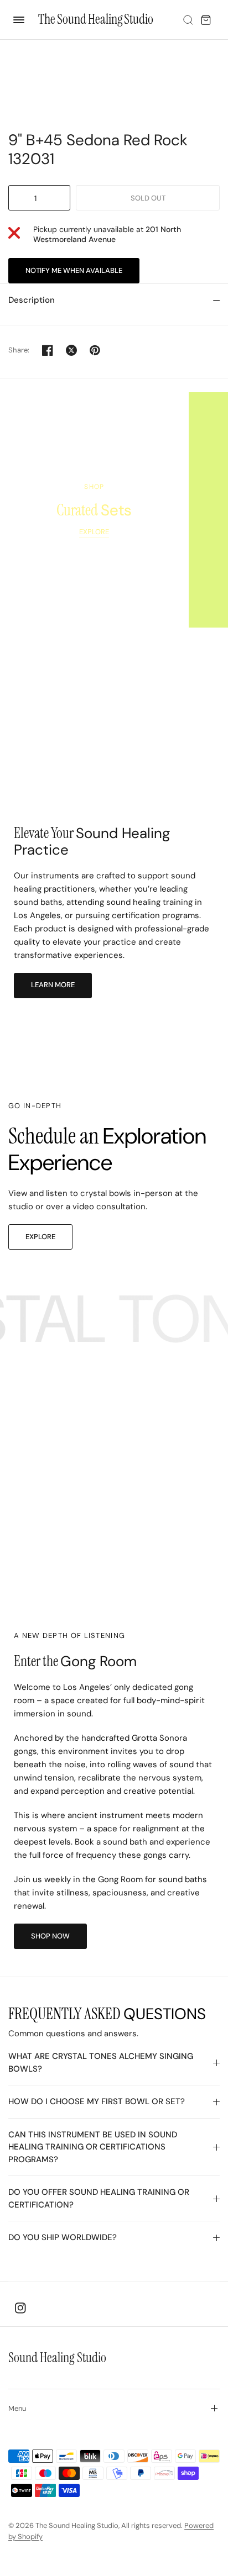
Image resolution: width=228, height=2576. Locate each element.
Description (32, 300)
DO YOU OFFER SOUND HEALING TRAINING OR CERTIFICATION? (99, 2198)
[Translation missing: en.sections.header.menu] (17, 18)
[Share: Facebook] (48, 350)
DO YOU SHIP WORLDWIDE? (63, 2237)
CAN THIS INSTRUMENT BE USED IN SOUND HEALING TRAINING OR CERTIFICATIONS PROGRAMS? (93, 2147)
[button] (53, 986)
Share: (19, 350)
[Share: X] (71, 350)
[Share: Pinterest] (95, 350)
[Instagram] (20, 2308)
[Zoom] (114, 81)
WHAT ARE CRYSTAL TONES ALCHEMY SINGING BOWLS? (101, 2063)
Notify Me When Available (74, 270)
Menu (17, 2408)
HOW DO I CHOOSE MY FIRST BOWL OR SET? (97, 2101)
